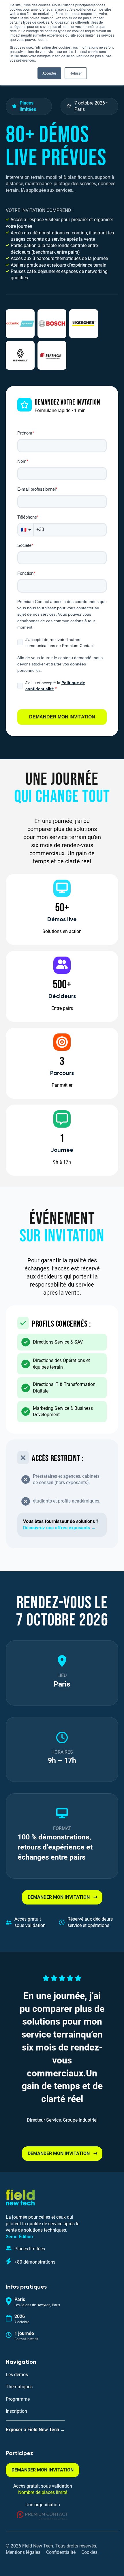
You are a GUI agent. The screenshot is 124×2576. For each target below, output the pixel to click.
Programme (18, 2399)
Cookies (89, 2552)
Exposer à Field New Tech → (35, 2430)
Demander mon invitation (62, 717)
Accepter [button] (49, 73)
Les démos (17, 2375)
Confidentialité (61, 2552)
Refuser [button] (76, 73)
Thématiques (19, 2387)
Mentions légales (23, 2552)
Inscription (16, 2411)
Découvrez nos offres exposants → (59, 1528)
